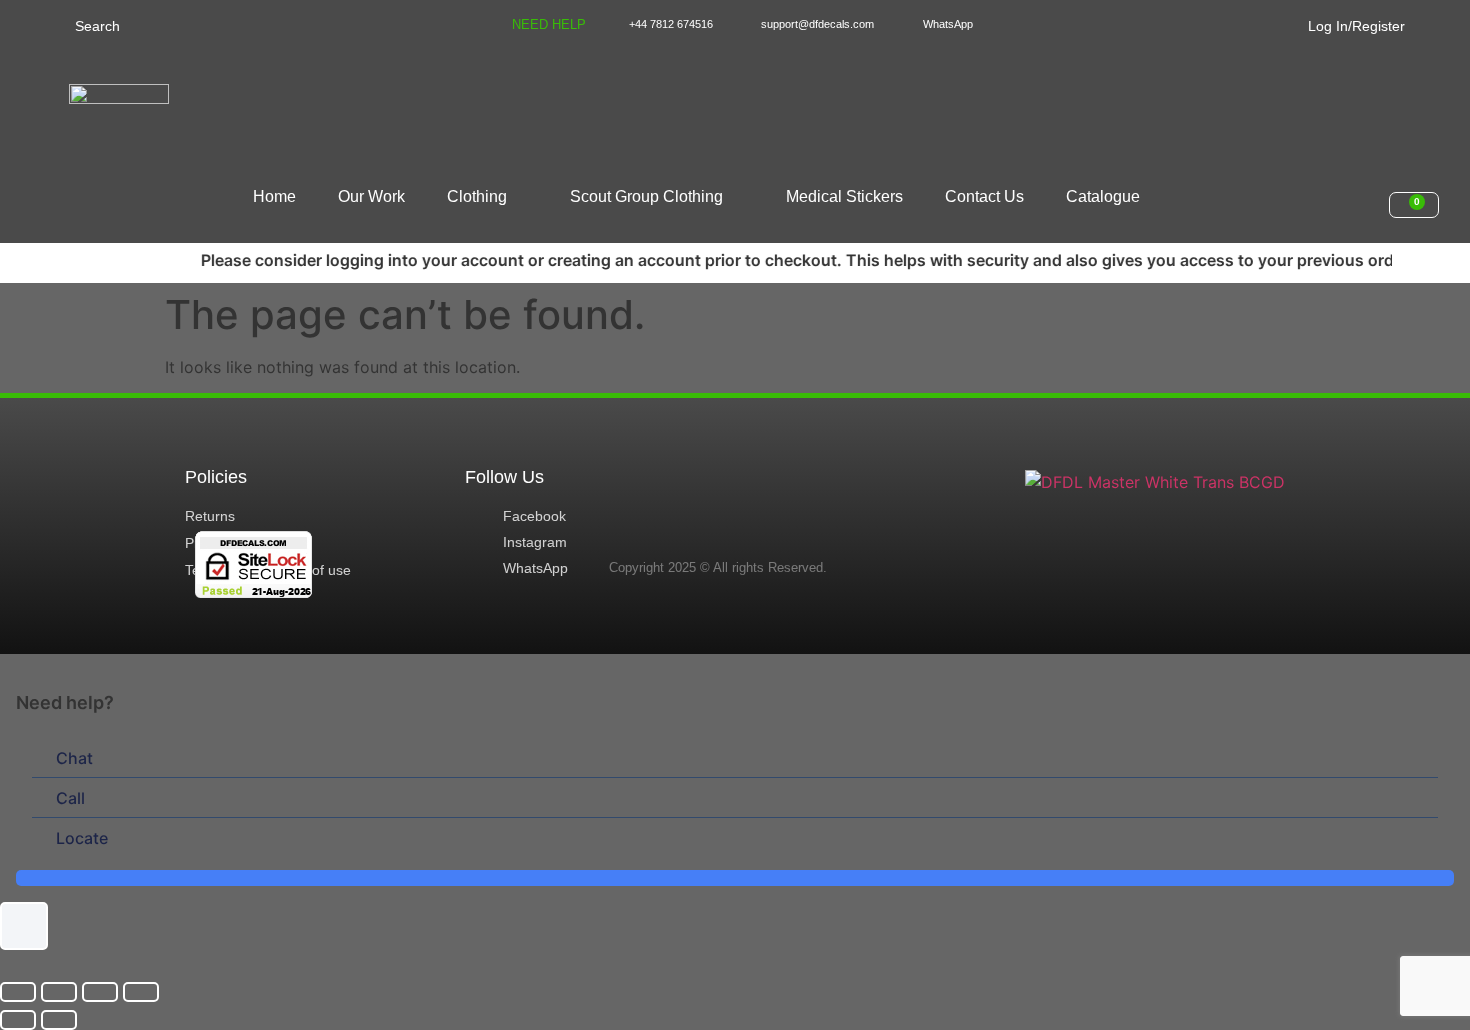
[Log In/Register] (1295, 22)
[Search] (52, 24)
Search (97, 26)
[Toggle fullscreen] (59, 992)
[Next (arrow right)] (59, 1020)
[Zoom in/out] (18, 992)
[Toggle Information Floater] (24, 926)
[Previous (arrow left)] (18, 1020)
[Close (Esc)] (141, 992)
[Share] (100, 992)
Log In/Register (1356, 26)
